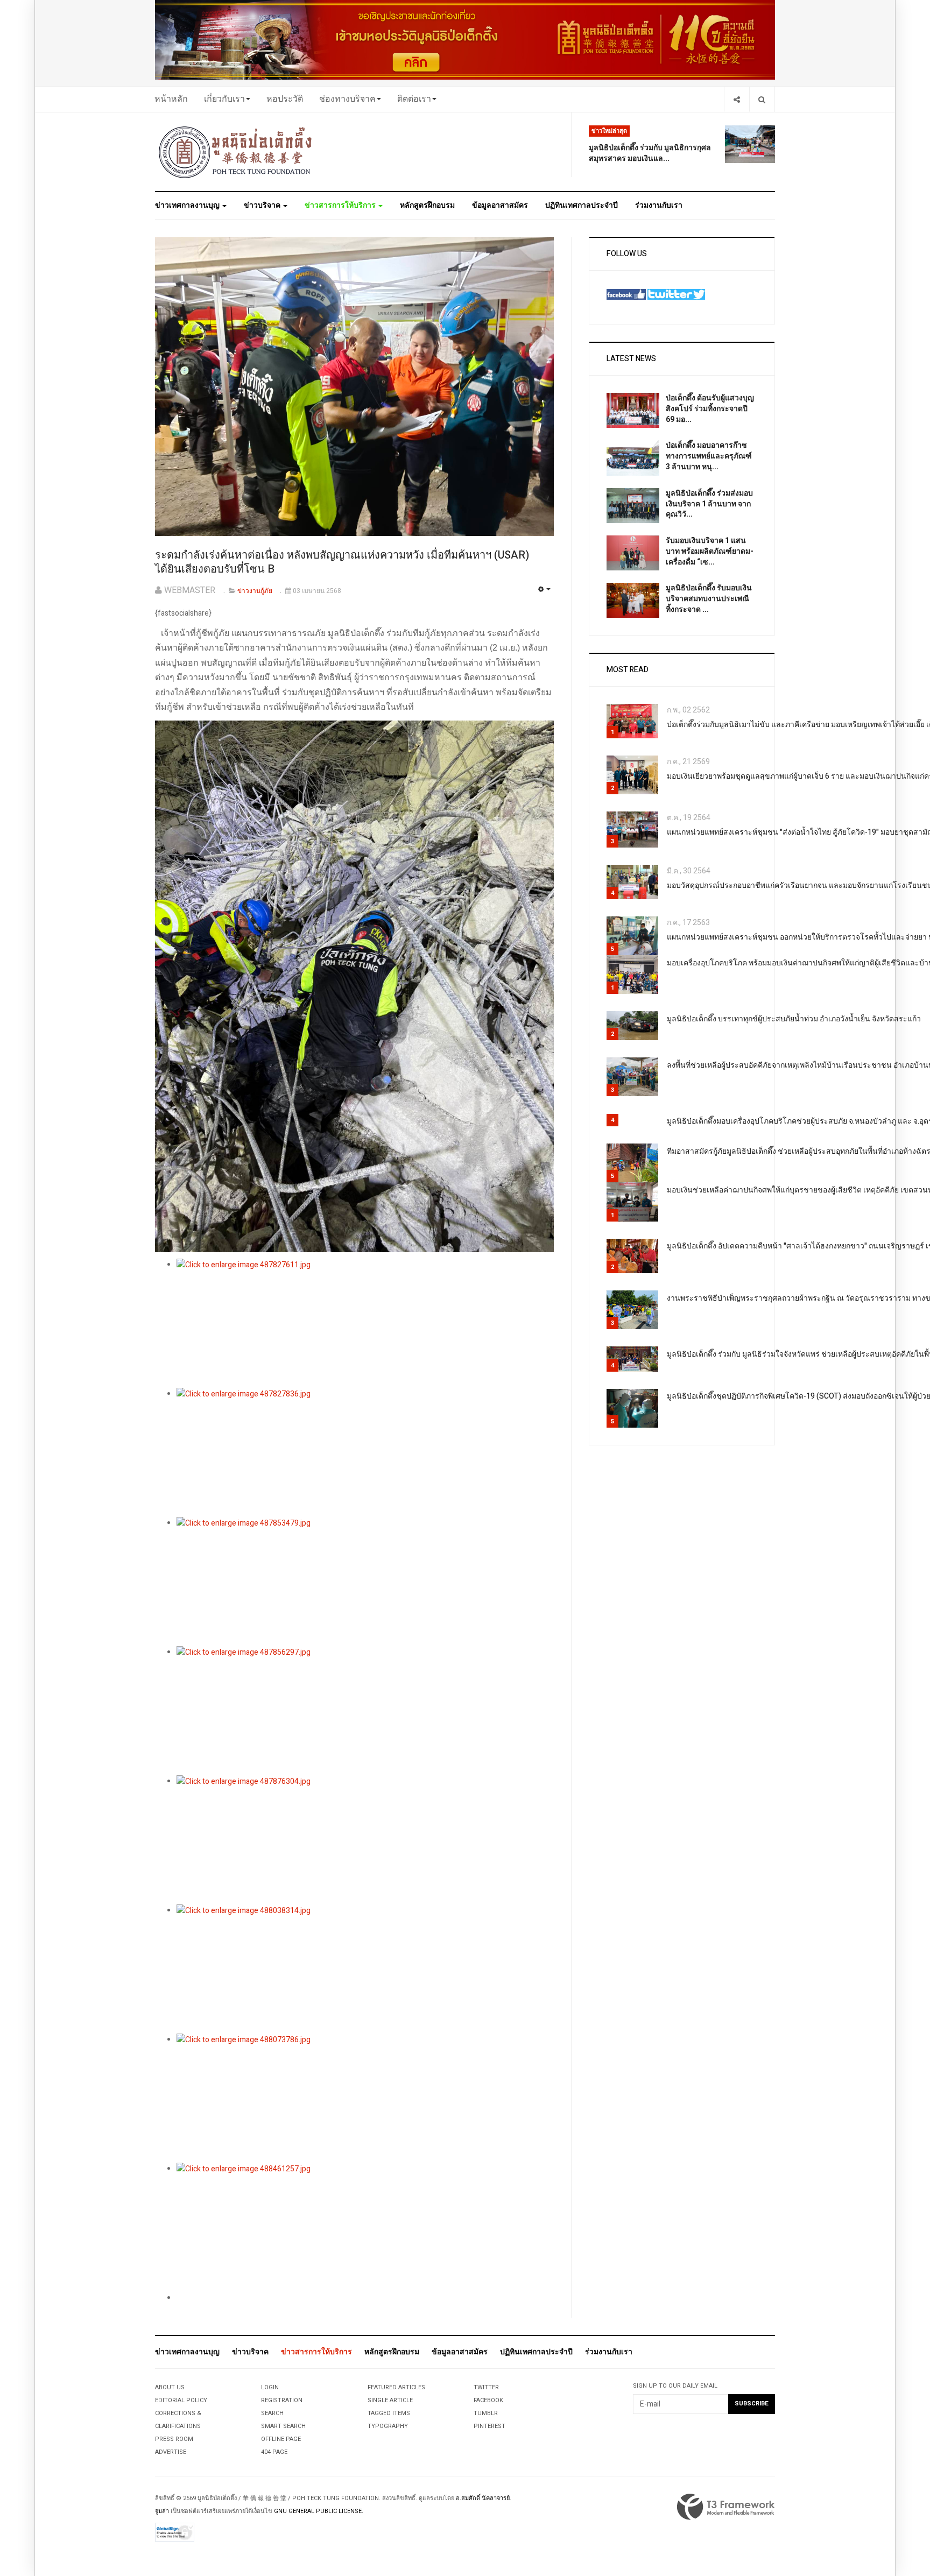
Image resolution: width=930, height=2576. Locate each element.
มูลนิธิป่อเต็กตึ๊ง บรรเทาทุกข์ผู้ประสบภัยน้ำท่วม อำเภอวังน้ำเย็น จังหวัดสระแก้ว (794, 1019)
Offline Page (281, 2439)
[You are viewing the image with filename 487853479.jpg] (365, 1582)
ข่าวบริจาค (263, 205)
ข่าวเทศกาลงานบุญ (188, 205)
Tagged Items (389, 2413)
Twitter (486, 2387)
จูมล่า (162, 2511)
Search (272, 2413)
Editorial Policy (181, 2400)
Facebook (488, 2400)
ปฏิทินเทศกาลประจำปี (582, 205)
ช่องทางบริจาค (347, 99)
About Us (170, 2387)
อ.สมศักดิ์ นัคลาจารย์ (483, 2498)
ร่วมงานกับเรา (659, 205)
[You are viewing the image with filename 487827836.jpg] (365, 1452)
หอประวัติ (285, 99)
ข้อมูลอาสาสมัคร (500, 205)
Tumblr (486, 2413)
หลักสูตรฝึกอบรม (427, 205)
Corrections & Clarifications (178, 2420)
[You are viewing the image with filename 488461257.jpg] (365, 2227)
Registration (282, 2400)
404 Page (274, 2452)
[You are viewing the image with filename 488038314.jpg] (365, 1969)
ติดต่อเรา (414, 99)
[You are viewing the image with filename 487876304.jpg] (365, 1840)
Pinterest (489, 2426)
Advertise (171, 2452)
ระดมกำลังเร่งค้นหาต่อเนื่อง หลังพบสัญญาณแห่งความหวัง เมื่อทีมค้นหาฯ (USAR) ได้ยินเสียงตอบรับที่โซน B (342, 562)
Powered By (726, 2507)
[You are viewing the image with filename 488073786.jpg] (365, 2098)
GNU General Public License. (319, 2511)
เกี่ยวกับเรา (224, 99)
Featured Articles (396, 2387)
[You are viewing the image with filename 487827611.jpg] (365, 1323)
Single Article (390, 2400)
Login (270, 2387)
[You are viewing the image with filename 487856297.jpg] (365, 1711)
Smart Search (283, 2426)
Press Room (174, 2439)
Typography (388, 2426)
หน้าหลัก (171, 99)
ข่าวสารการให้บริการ (341, 205)
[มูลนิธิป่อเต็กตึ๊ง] (236, 152)
